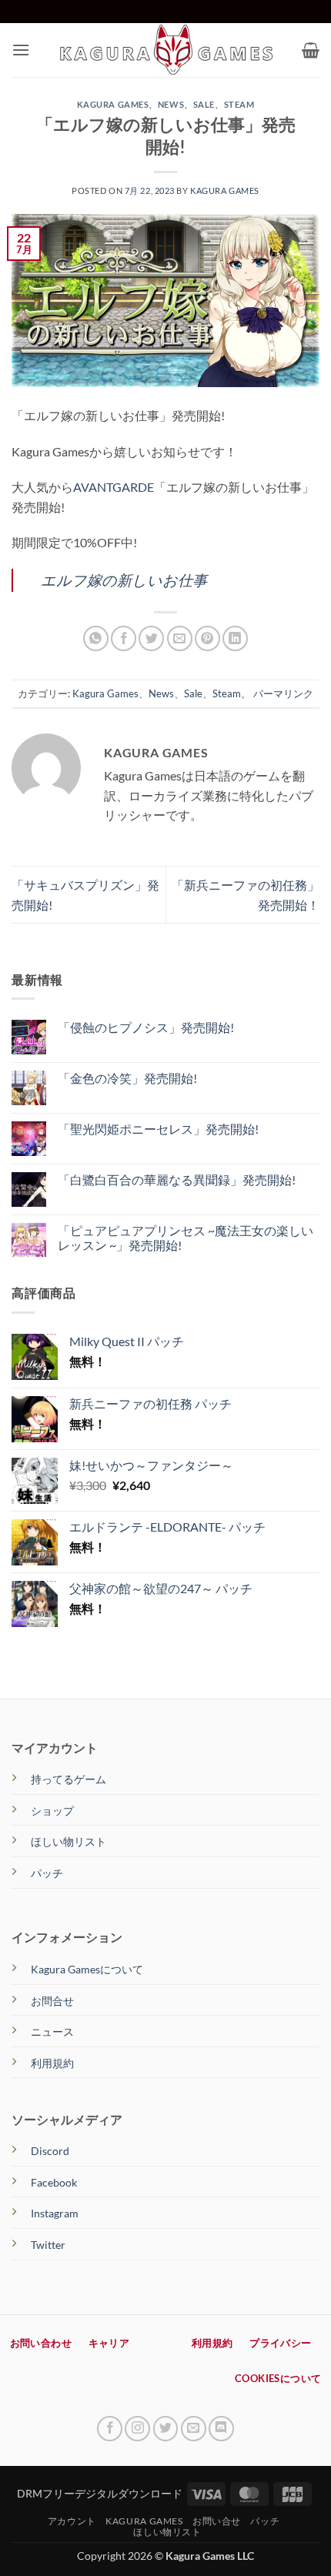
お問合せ (52, 2001)
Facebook (54, 2182)
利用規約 (52, 2063)
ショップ (52, 1811)
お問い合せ (217, 2521)
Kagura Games (113, 104)
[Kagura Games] (166, 50)
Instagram (55, 2213)
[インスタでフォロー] (137, 2429)
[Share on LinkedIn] (235, 638)
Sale (204, 104)
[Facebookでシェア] (124, 638)
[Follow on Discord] (221, 2429)
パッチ (47, 1873)
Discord (50, 2151)
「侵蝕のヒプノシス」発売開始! (146, 1027)
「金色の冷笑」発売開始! (127, 1078)
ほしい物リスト (69, 1841)
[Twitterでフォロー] (166, 2429)
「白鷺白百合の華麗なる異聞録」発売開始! (177, 1179)
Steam (239, 104)
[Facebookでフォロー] (110, 2429)
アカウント (72, 2521)
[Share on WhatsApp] (96, 638)
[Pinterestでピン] (207, 638)
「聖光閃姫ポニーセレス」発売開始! (158, 1129)
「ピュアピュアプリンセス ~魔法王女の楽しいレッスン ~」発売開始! (186, 1238)
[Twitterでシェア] (151, 638)
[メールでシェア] (180, 638)
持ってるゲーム (69, 1779)
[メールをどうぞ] (194, 2429)
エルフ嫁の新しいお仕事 (124, 580)
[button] (21, 50)
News (171, 104)
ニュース (52, 2031)
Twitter (48, 2245)
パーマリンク (283, 693)
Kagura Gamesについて (87, 1969)
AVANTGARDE (114, 487)
